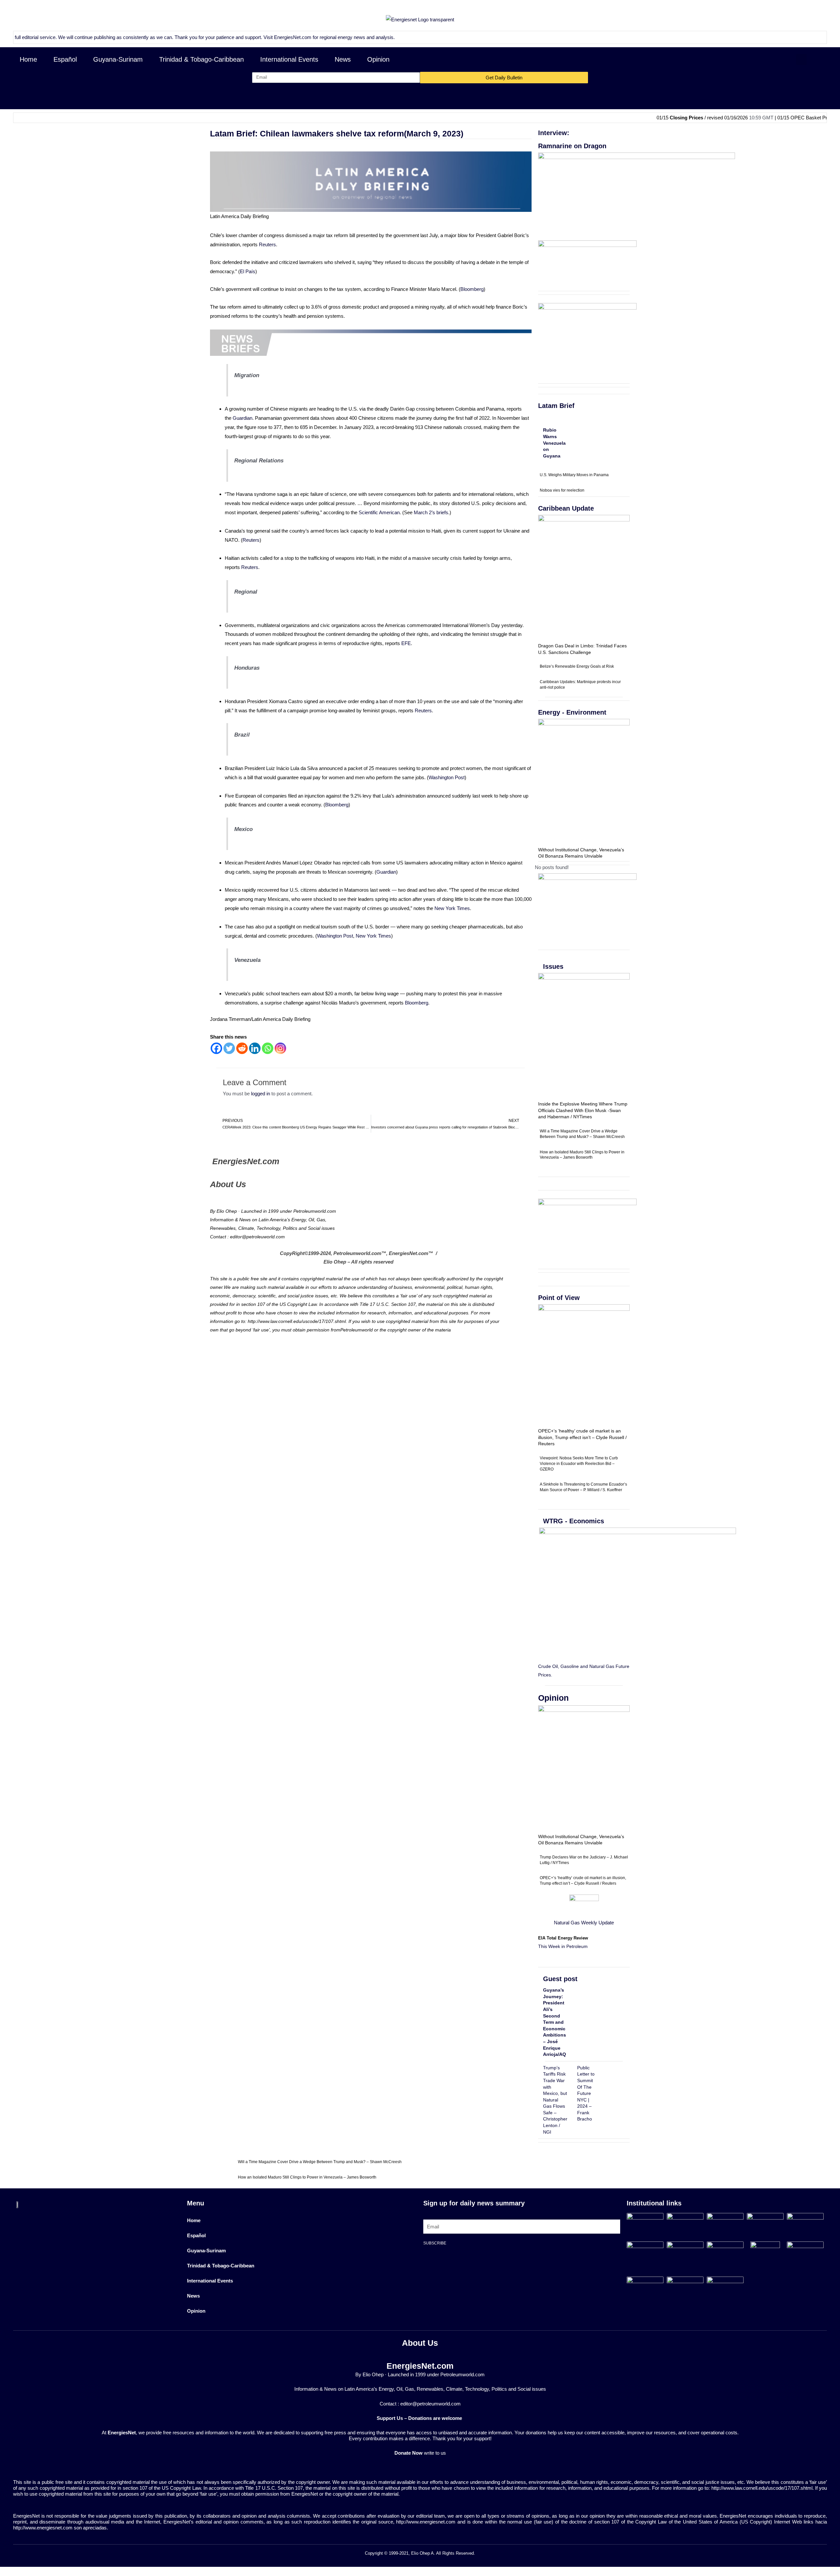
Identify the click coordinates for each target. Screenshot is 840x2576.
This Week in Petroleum (563, 1946)
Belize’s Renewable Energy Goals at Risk (577, 666)
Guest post (560, 1979)
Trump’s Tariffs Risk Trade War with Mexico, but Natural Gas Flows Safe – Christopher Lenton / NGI (555, 2100)
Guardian (242, 418)
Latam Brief (556, 406)
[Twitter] (229, 1048)
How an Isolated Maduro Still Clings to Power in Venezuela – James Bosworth (307, 2177)
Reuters (267, 244)
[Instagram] (280, 1048)
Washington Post (447, 777)
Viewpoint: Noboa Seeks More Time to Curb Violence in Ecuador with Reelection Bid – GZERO (579, 1464)
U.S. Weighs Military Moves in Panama (574, 475)
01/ (810, 118)
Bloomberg (472, 289)
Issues (553, 966)
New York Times (452, 908)
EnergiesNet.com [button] (216, 37)
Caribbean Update (566, 508)
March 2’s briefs (431, 512)
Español (65, 59)
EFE (406, 643)
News (343, 59)
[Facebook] (216, 1048)
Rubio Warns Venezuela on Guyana (554, 443)
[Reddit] (242, 1048)
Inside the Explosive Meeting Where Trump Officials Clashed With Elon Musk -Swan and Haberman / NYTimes (583, 1110)
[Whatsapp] (268, 1048)
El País (248, 271)
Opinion (378, 59)
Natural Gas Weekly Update (584, 1923)
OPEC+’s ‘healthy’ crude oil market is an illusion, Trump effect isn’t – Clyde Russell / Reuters (582, 1437)
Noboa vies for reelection (562, 490)
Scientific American (379, 512)
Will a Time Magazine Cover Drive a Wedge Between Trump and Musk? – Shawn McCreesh (320, 2162)
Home (28, 59)
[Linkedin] (255, 1048)
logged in (261, 1094)
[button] (801, 60)
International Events (289, 59)
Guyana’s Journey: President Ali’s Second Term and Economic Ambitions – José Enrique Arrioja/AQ (555, 2022)
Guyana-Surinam (118, 59)
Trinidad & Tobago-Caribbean (201, 59)
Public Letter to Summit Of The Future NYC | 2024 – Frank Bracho (586, 2093)
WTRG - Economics (574, 1521)
